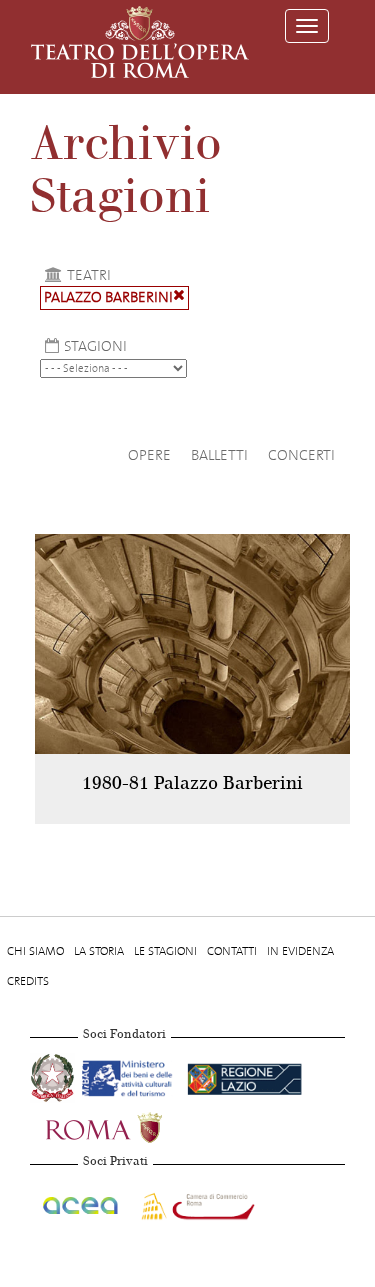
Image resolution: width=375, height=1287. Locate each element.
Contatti (232, 951)
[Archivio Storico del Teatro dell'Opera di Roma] (140, 42)
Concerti (301, 455)
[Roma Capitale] (130, 1126)
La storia (99, 951)
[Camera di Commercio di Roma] (196, 1203)
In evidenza (300, 951)
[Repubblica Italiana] (54, 1076)
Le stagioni (165, 951)
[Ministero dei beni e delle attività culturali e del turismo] (130, 1076)
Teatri (89, 275)
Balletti (219, 455)
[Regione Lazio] (244, 1076)
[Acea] (81, 1203)
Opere (149, 455)
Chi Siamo (35, 951)
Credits (28, 981)
